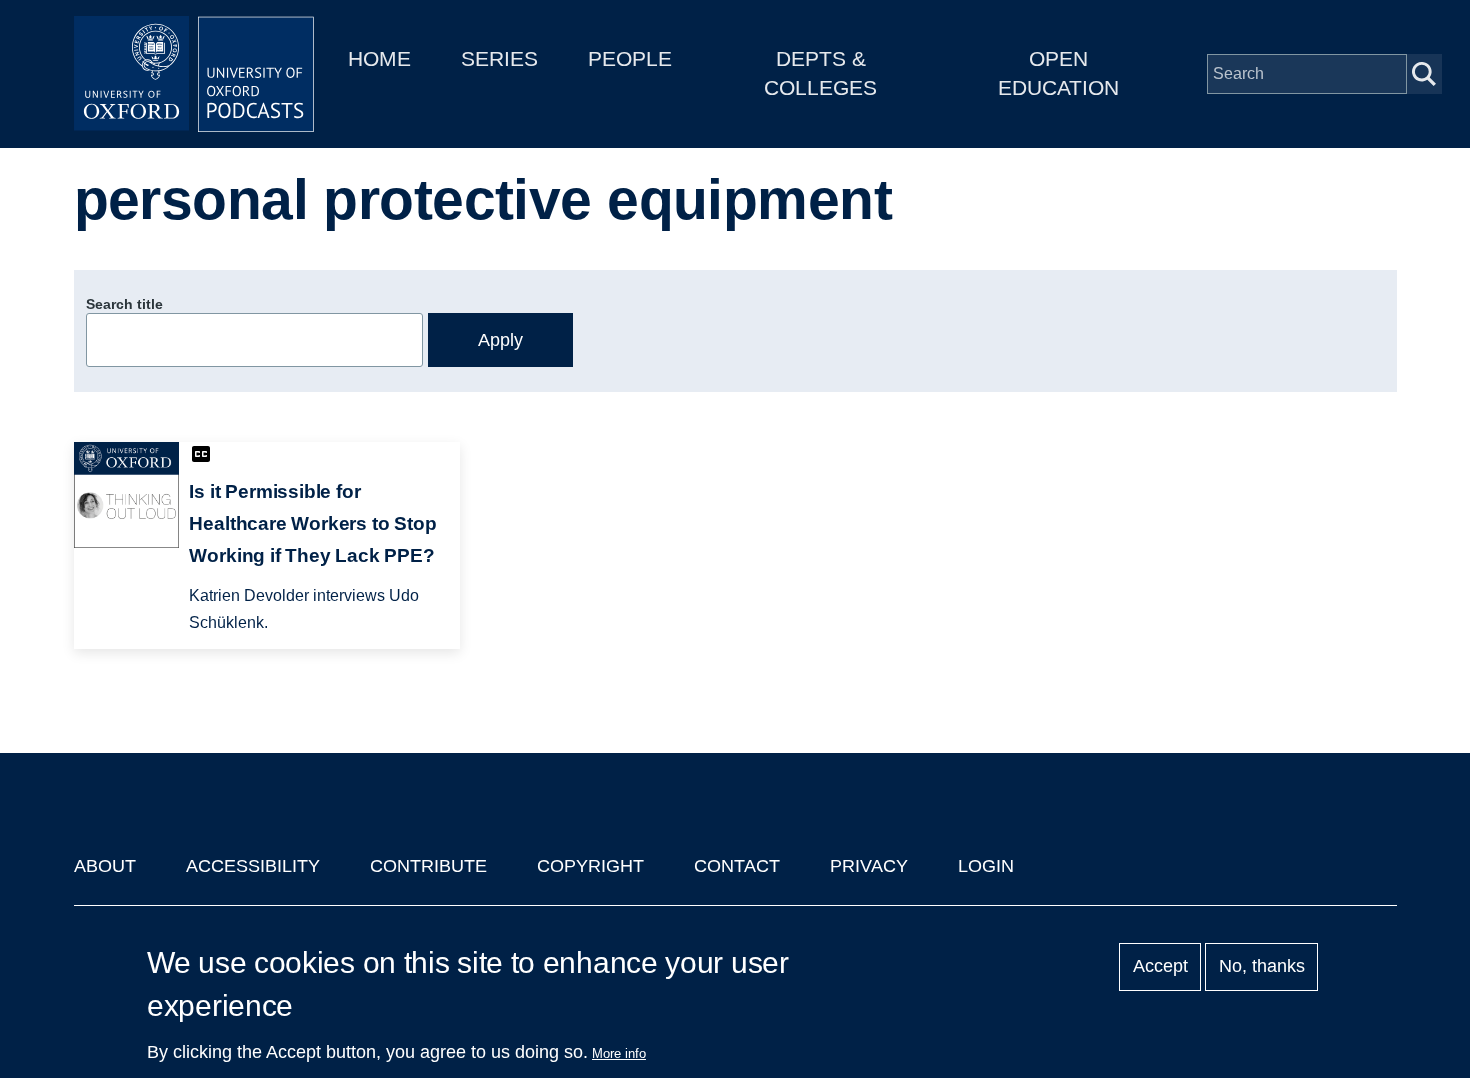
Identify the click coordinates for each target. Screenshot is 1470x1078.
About (105, 866)
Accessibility (253, 866)
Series (499, 58)
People (630, 58)
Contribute (428, 866)
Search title (124, 304)
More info (619, 1053)
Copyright (590, 866)
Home (379, 58)
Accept (1160, 967)
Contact (737, 866)
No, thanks (1262, 967)
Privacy (869, 866)
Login (986, 866)
